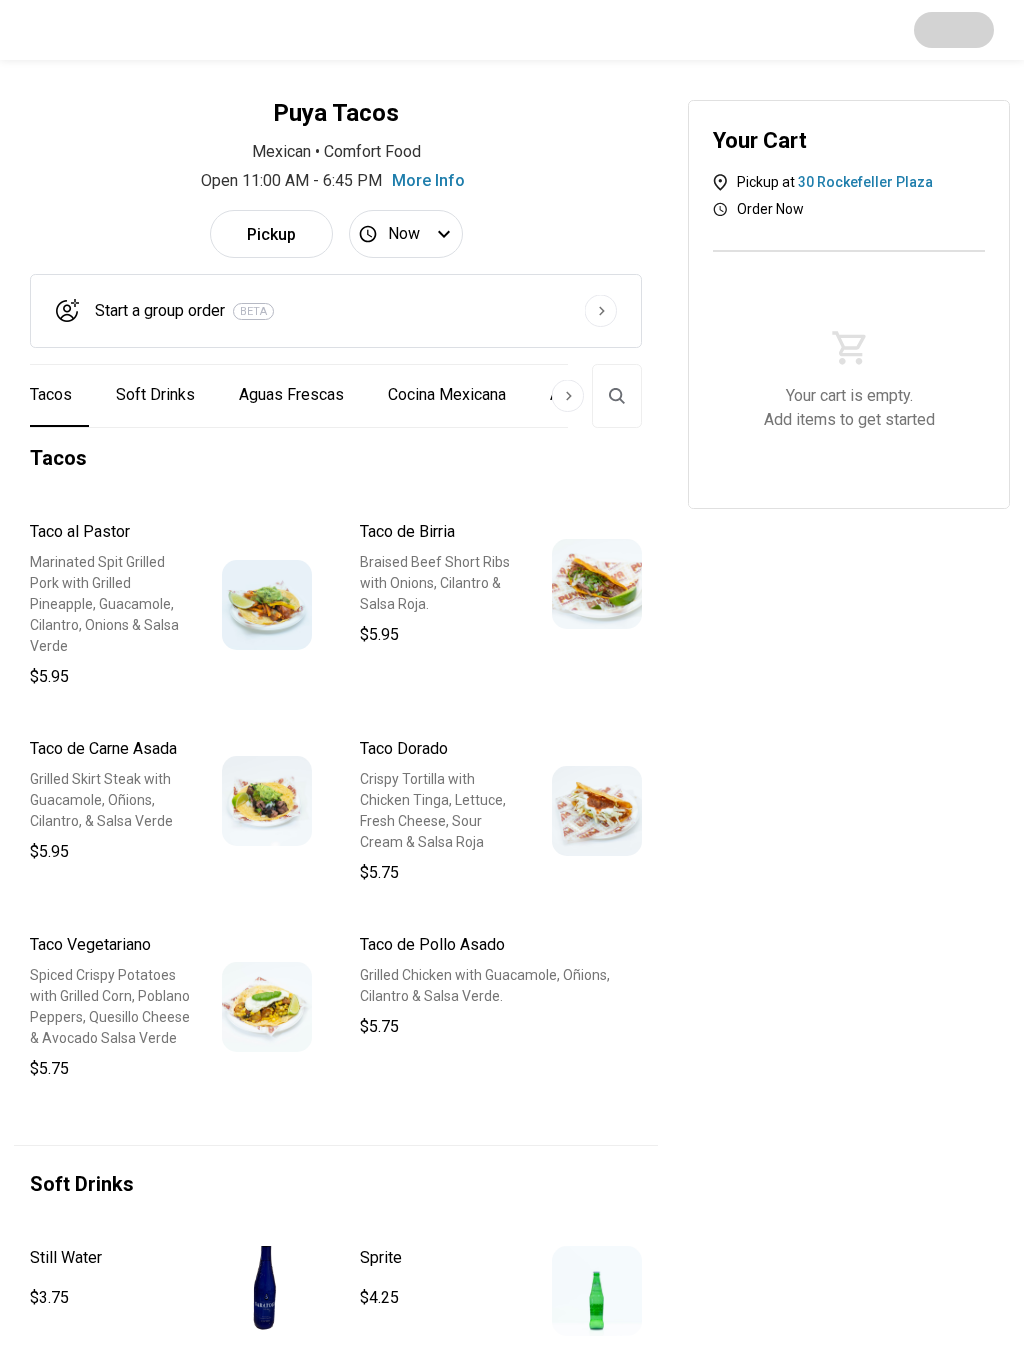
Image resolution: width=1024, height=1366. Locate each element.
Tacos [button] (51, 394)
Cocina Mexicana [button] (447, 394)
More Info (428, 180)
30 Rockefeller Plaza (865, 182)
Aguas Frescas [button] (291, 394)
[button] (171, 604)
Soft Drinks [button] (155, 394)
